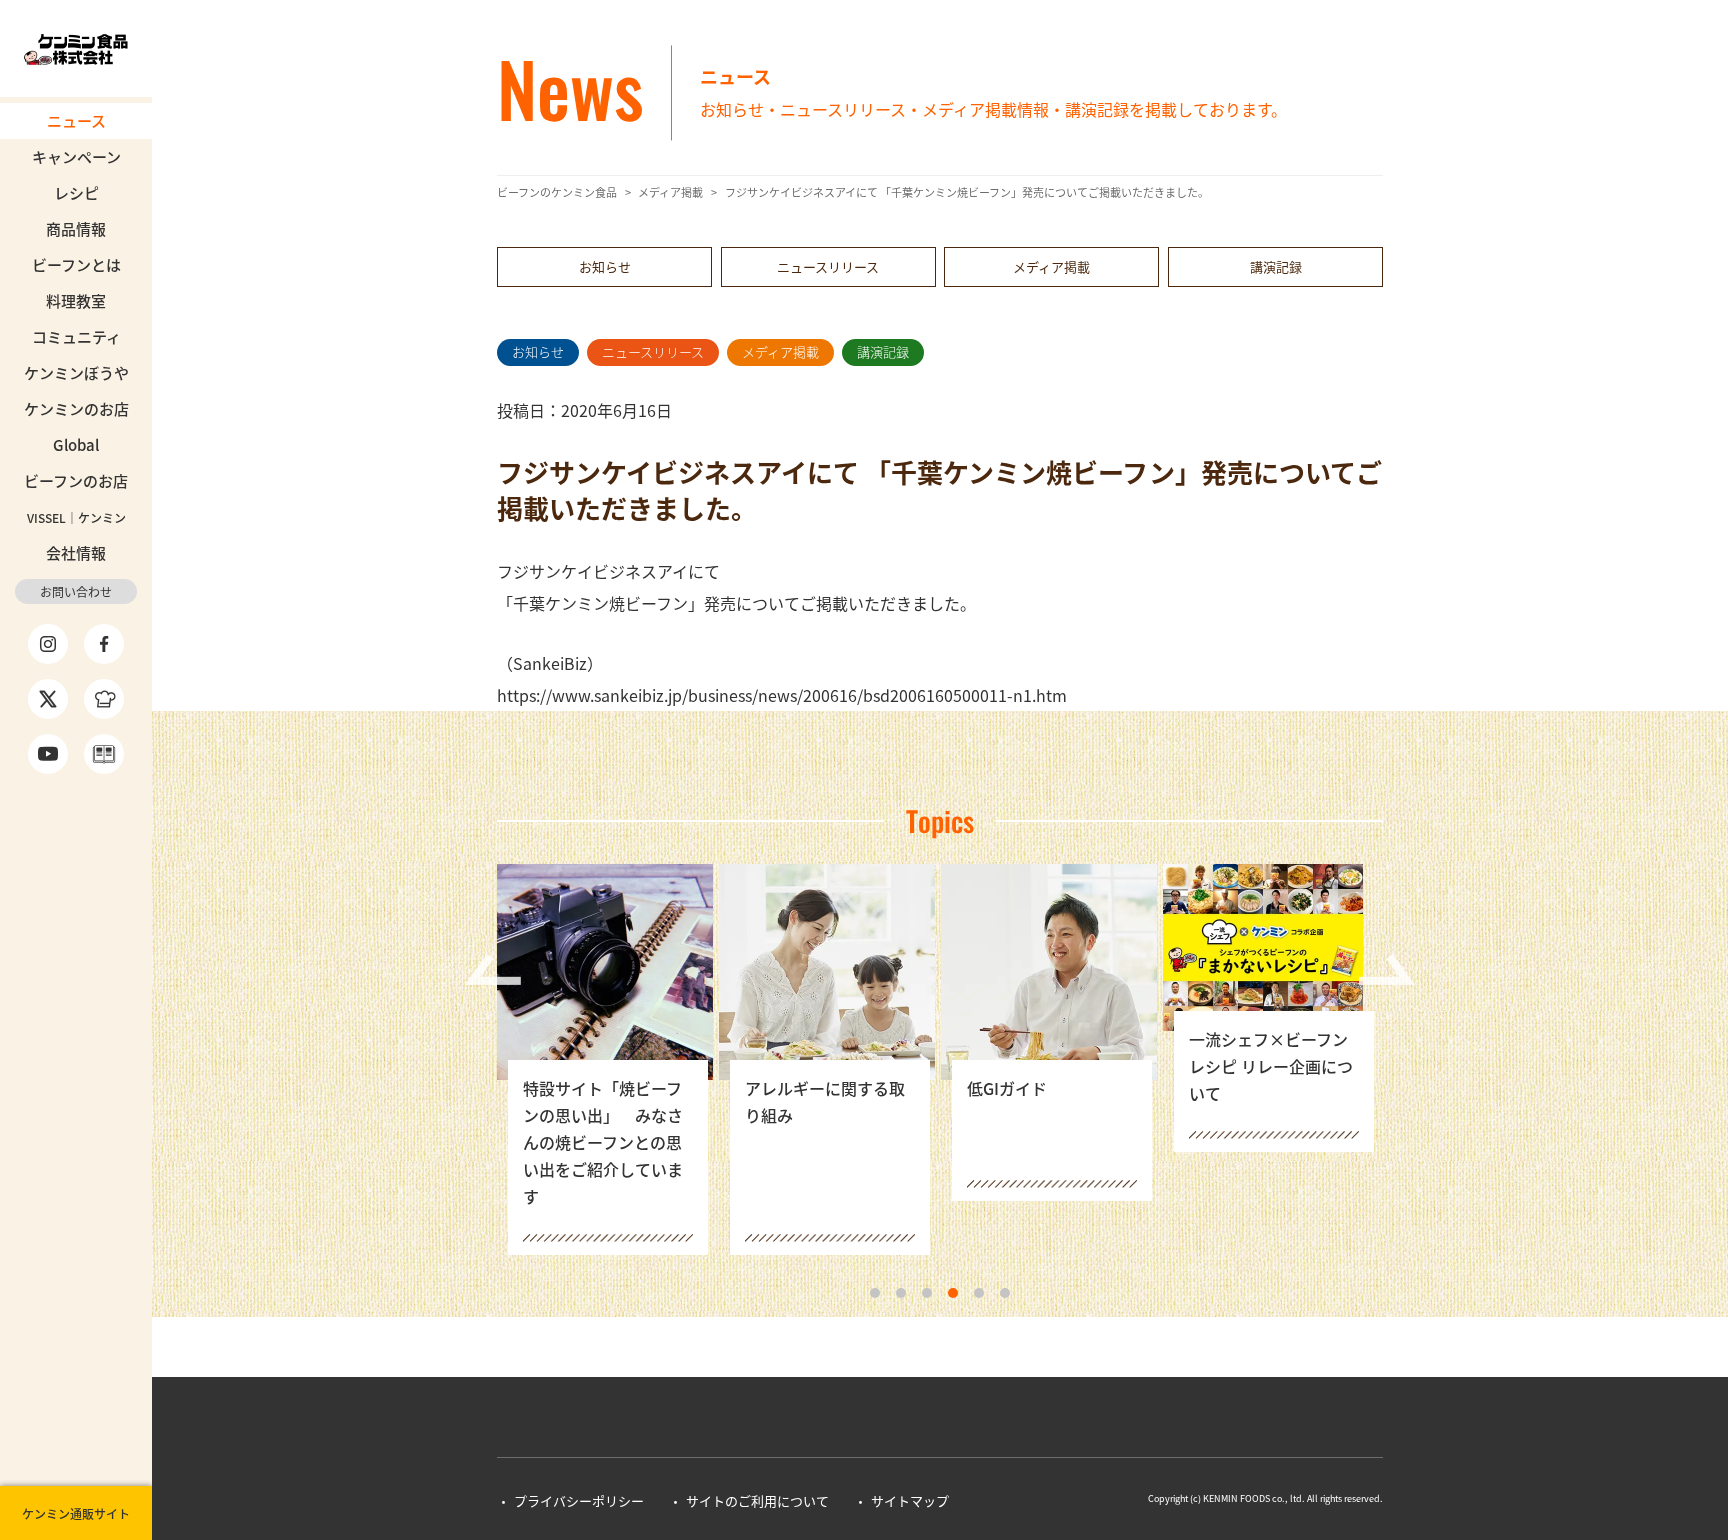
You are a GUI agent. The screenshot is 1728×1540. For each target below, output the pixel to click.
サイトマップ (910, 1500)
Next (1387, 969)
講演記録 (1276, 266)
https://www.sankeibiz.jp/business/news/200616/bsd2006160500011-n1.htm (782, 695)
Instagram (48, 644)
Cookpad (104, 699)
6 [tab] (1005, 1293)
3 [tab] (927, 1293)
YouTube (48, 754)
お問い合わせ (76, 591)
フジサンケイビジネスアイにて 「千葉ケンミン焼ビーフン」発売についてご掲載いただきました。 (967, 192)
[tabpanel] (608, 1059)
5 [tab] (979, 1293)
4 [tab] (953, 1293)
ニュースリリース (828, 266)
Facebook (104, 644)
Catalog (104, 754)
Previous (493, 969)
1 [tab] (875, 1293)
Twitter (48, 699)
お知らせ (605, 266)
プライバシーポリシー (579, 1500)
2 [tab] (901, 1293)
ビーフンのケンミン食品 (557, 192)
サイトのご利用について (757, 1500)
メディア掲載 (670, 192)
